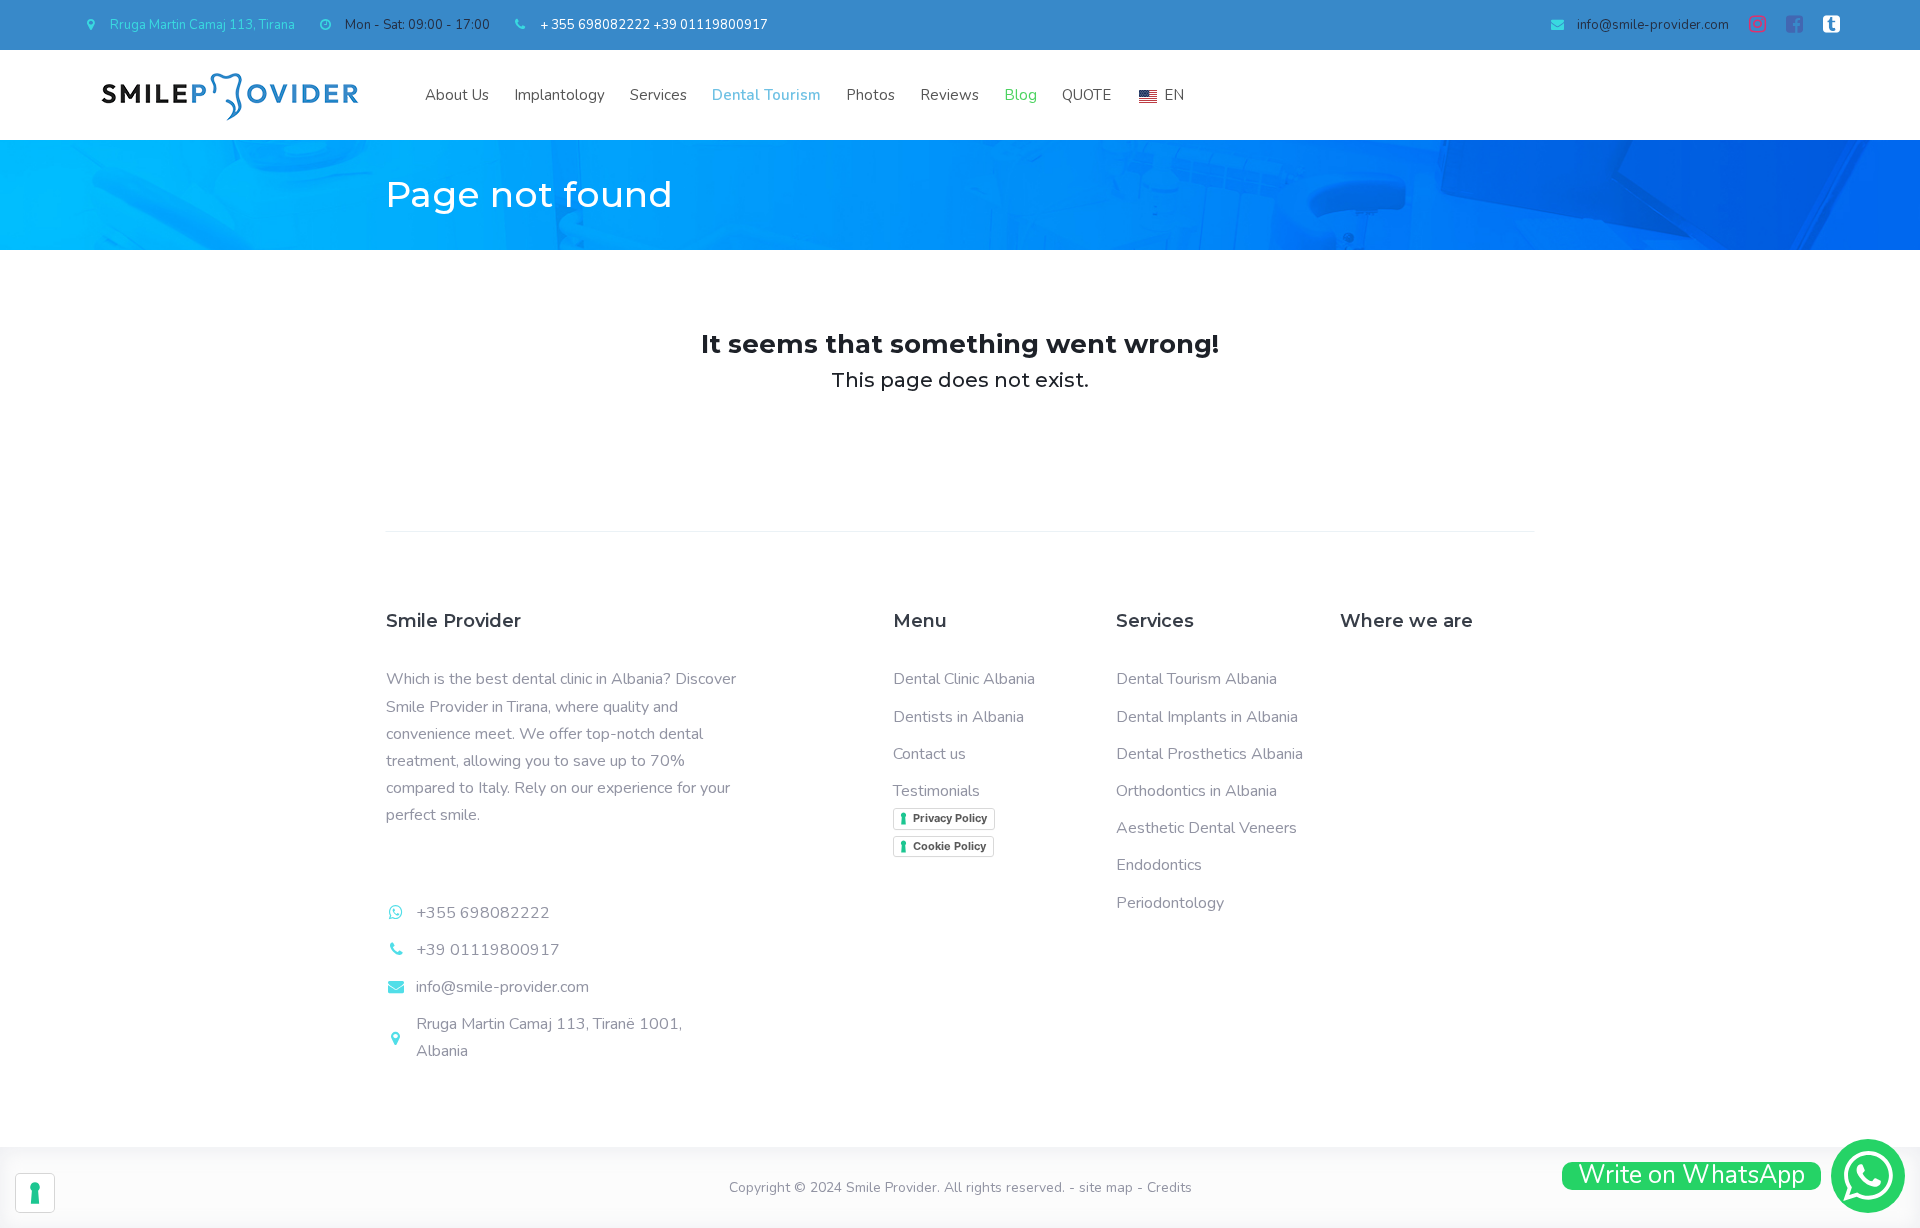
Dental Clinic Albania (964, 679)
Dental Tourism (766, 95)
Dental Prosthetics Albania (1209, 754)
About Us (457, 95)
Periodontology (1170, 903)
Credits (1169, 1187)
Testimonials (936, 791)
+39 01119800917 (710, 25)
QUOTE (1086, 95)
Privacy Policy (950, 818)
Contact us (929, 754)
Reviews (949, 95)
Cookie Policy (949, 846)
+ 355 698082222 (595, 25)
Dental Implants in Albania (1207, 717)
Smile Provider (891, 1187)
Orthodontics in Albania (1196, 791)
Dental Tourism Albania (1196, 679)
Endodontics (1159, 865)
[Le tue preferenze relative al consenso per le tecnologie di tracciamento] (35, 1193)
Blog (1020, 95)
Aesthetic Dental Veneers (1206, 828)
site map (1106, 1187)
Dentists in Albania (958, 717)
